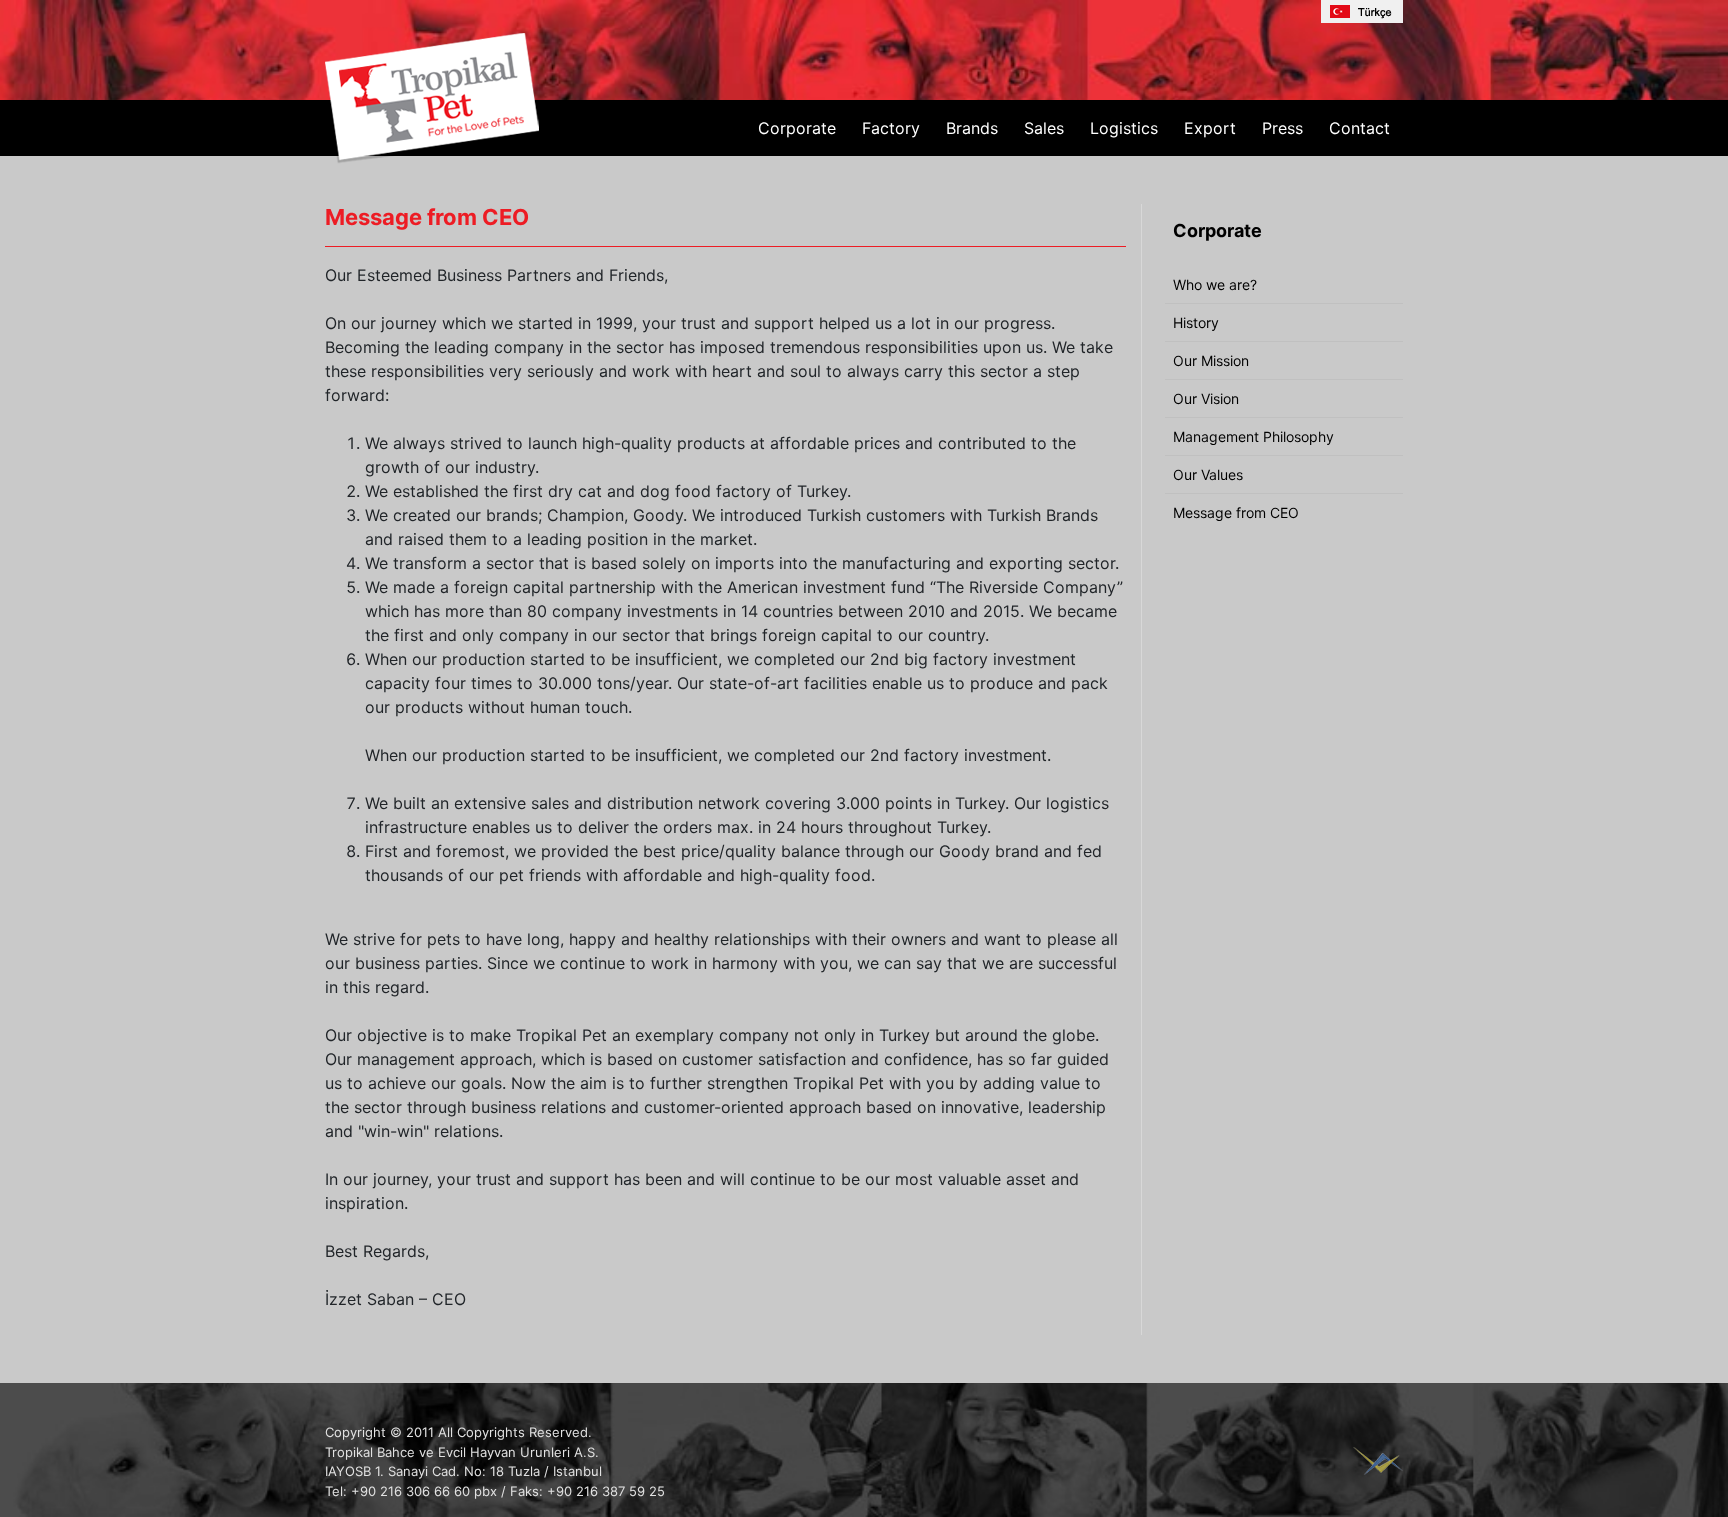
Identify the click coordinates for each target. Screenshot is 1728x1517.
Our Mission (1211, 360)
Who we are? (1215, 284)
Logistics (1124, 128)
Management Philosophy (1253, 436)
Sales (1044, 128)
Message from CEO (1236, 512)
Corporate (797, 128)
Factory (891, 128)
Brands (972, 128)
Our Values (1208, 474)
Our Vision (1206, 398)
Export (1210, 128)
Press (1282, 128)
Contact (1359, 128)
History (1196, 322)
